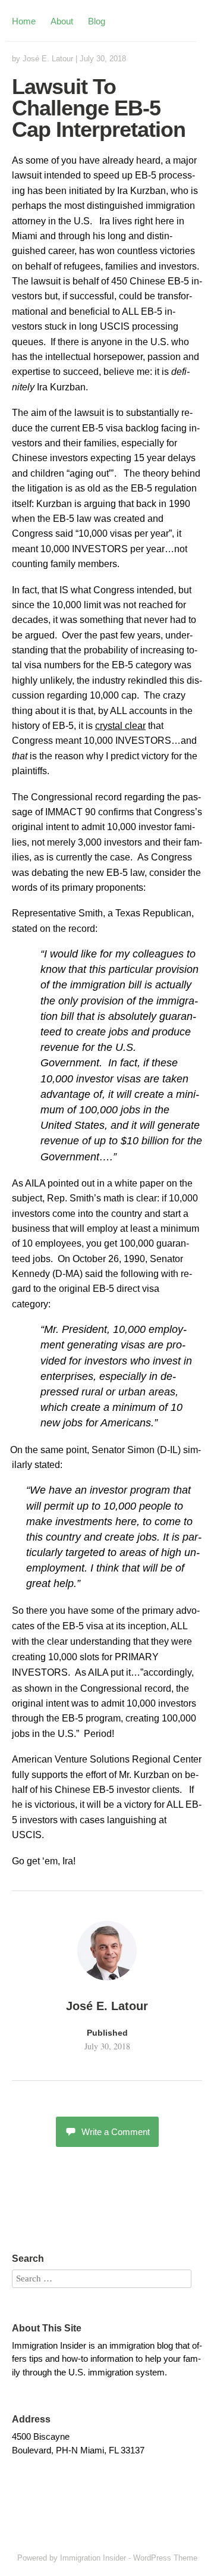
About (62, 21)
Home (24, 21)
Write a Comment (116, 2132)
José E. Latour (48, 59)
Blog (97, 21)
